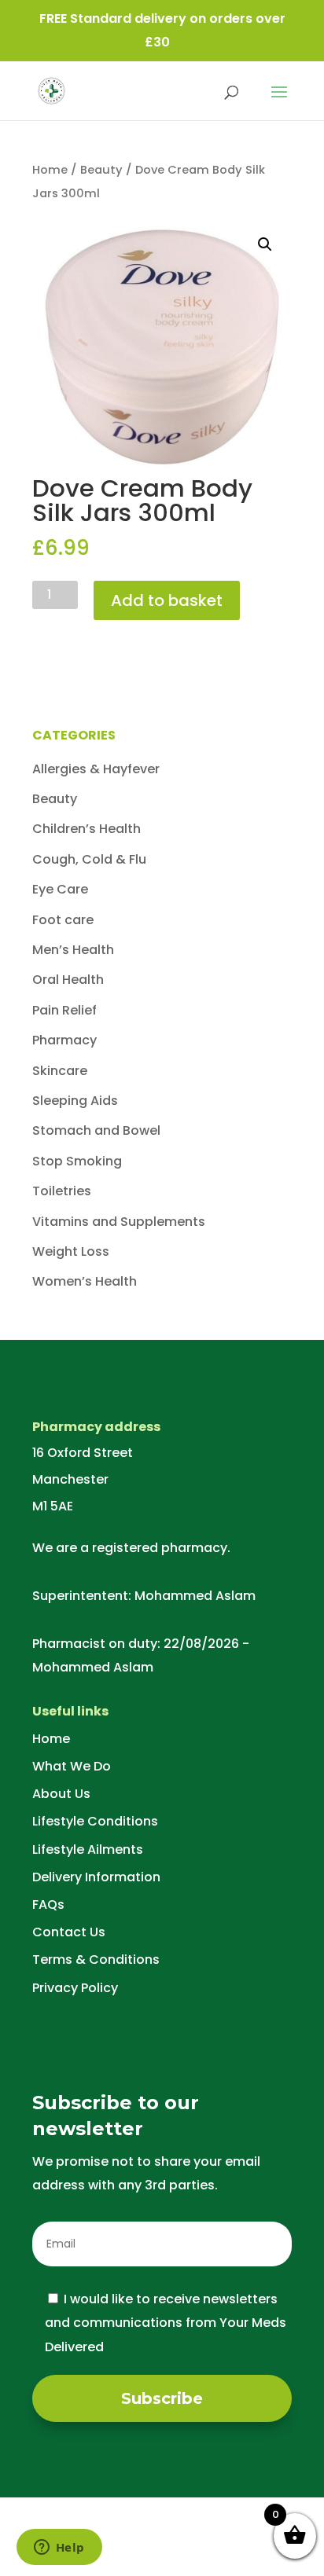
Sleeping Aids (75, 1101)
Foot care (63, 920)
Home (50, 170)
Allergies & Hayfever (96, 769)
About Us (61, 1794)
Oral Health (68, 980)
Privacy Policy (75, 1988)
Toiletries (62, 1191)
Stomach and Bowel (96, 1130)
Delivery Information (96, 1877)
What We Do (72, 1766)
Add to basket (167, 600)
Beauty (101, 170)
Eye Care (60, 889)
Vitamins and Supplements (119, 1222)
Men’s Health (73, 950)
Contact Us (69, 1932)
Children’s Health (87, 829)
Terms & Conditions (96, 1960)
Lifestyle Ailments (88, 1849)
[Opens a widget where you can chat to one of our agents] (59, 2548)
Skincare (60, 1071)
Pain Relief (64, 1010)
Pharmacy (64, 1040)
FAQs (48, 1904)
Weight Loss (71, 1251)
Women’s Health (85, 1281)
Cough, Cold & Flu (89, 859)
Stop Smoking (77, 1161)
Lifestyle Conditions (95, 1821)
